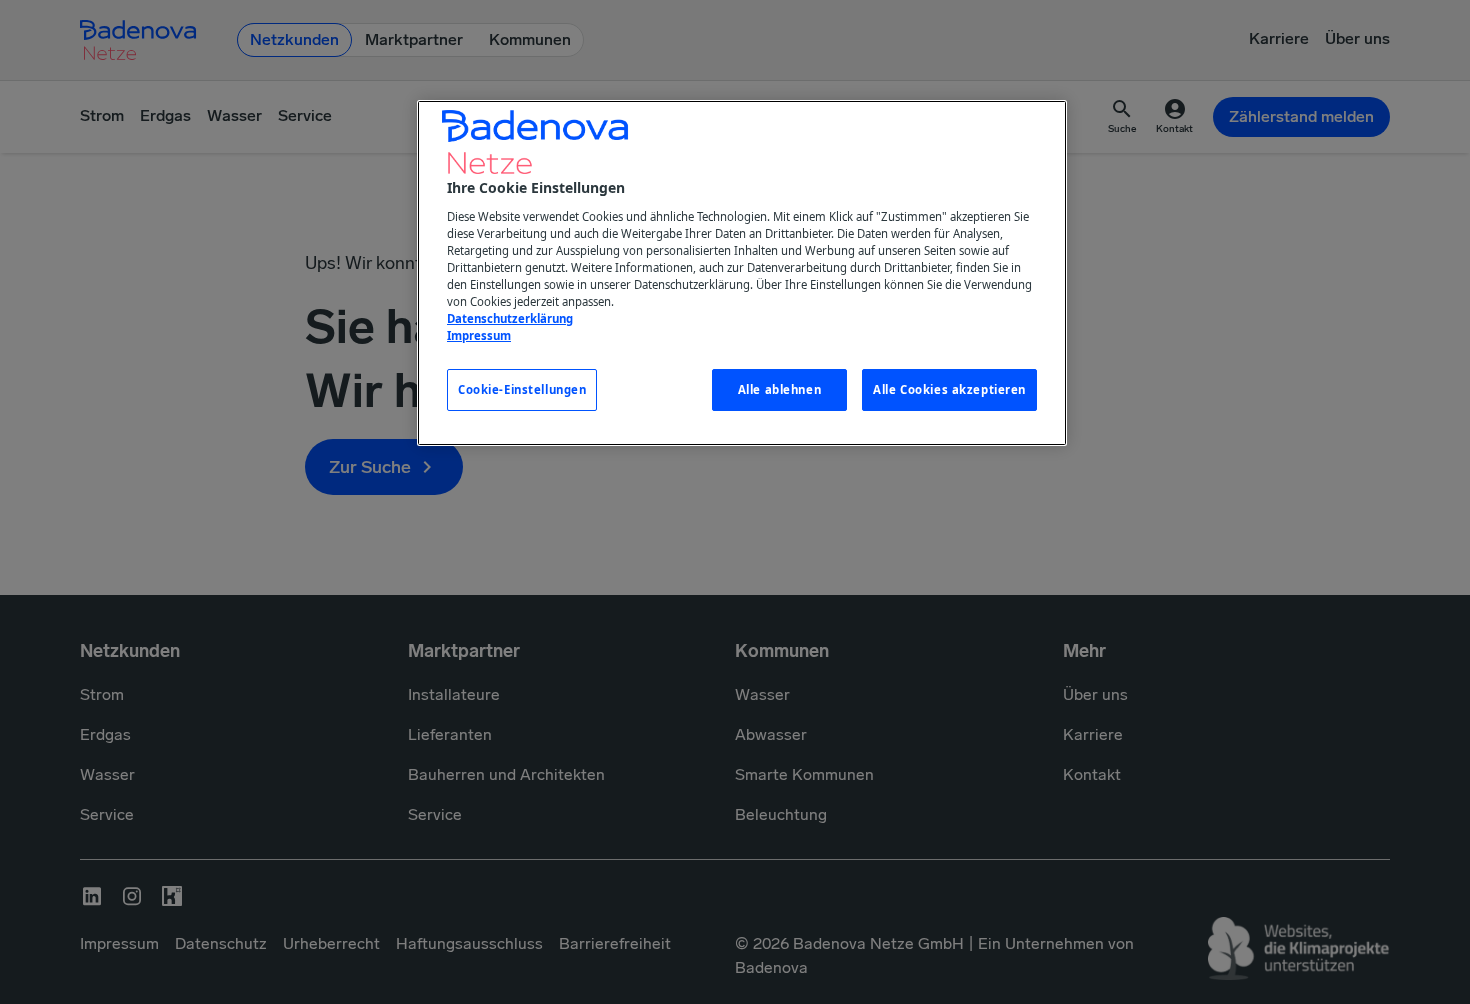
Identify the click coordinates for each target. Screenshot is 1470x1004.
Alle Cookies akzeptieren (949, 389)
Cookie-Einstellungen (522, 389)
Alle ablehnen (779, 389)
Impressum (479, 335)
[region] (742, 273)
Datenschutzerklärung (510, 318)
